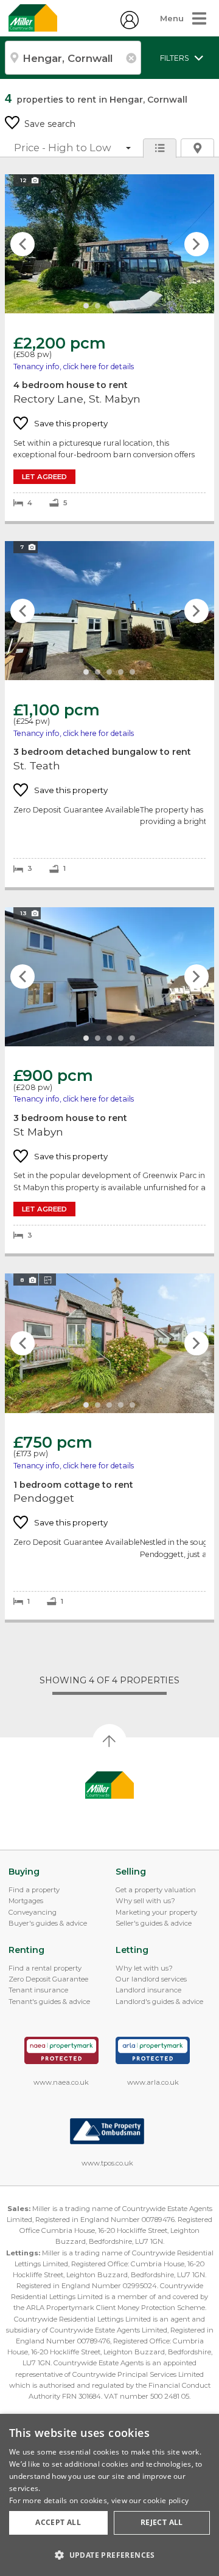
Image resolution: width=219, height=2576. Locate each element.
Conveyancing (33, 1912)
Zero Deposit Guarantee (48, 1979)
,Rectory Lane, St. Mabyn (109, 348)
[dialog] (109, 2495)
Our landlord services (151, 1979)
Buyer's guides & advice (48, 1923)
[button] (109, 2555)
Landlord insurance (148, 1990)
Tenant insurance (38, 1990)
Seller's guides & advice (154, 1923)
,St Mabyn (109, 1081)
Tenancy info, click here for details (74, 366)
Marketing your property (156, 1912)
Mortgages (26, 1901)
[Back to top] (110, 1785)
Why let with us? (144, 1968)
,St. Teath (109, 714)
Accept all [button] (58, 2522)
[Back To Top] (109, 1741)
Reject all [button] (162, 2522)
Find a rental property (45, 1968)
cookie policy (166, 2500)
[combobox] (73, 58)
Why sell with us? (145, 1901)
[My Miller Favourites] (130, 26)
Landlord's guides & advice (159, 2002)
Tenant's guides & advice (49, 2002)
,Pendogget (109, 1446)
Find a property (34, 1890)
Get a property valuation (156, 1890)
